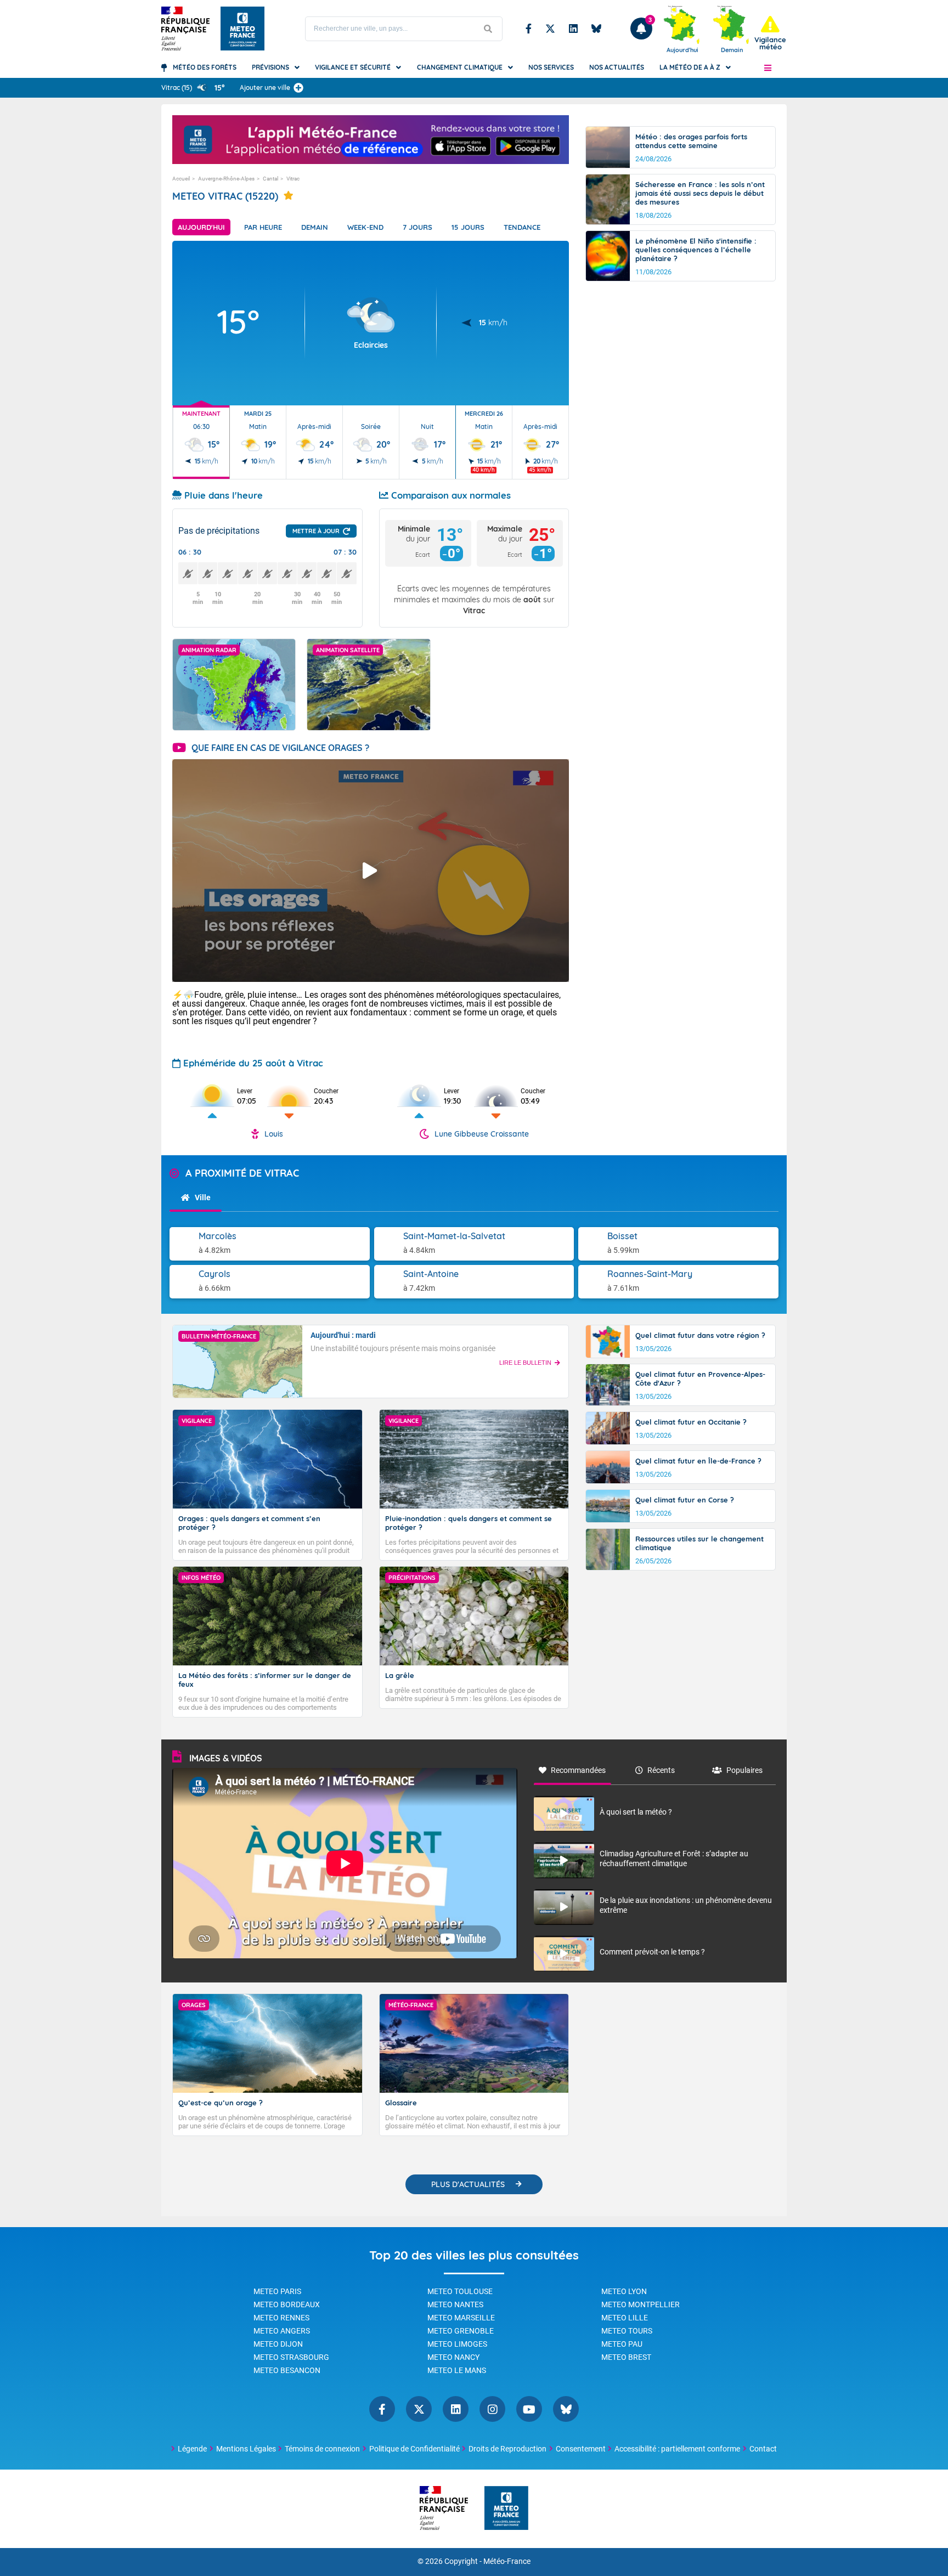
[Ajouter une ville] (298, 88)
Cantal (270, 179)
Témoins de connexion (322, 2449)
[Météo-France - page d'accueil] (506, 2509)
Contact (763, 2449)
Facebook (529, 29)
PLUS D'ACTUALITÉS (468, 2184)
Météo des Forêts (205, 67)
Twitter (550, 29)
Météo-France (507, 2561)
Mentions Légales (246, 2449)
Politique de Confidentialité (414, 2449)
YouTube (529, 2409)
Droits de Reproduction (507, 2449)
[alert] (770, 33)
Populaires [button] (744, 1770)
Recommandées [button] (578, 1770)
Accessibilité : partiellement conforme (677, 2449)
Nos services (551, 67)
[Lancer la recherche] (488, 29)
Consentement (581, 2449)
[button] (768, 67)
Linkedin (573, 29)
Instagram (492, 2409)
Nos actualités (617, 67)
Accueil (181, 179)
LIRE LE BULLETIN (525, 1363)
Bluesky (596, 29)
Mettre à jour (316, 531)
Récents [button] (661, 1770)
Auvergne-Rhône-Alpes (226, 179)
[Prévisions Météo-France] (242, 29)
